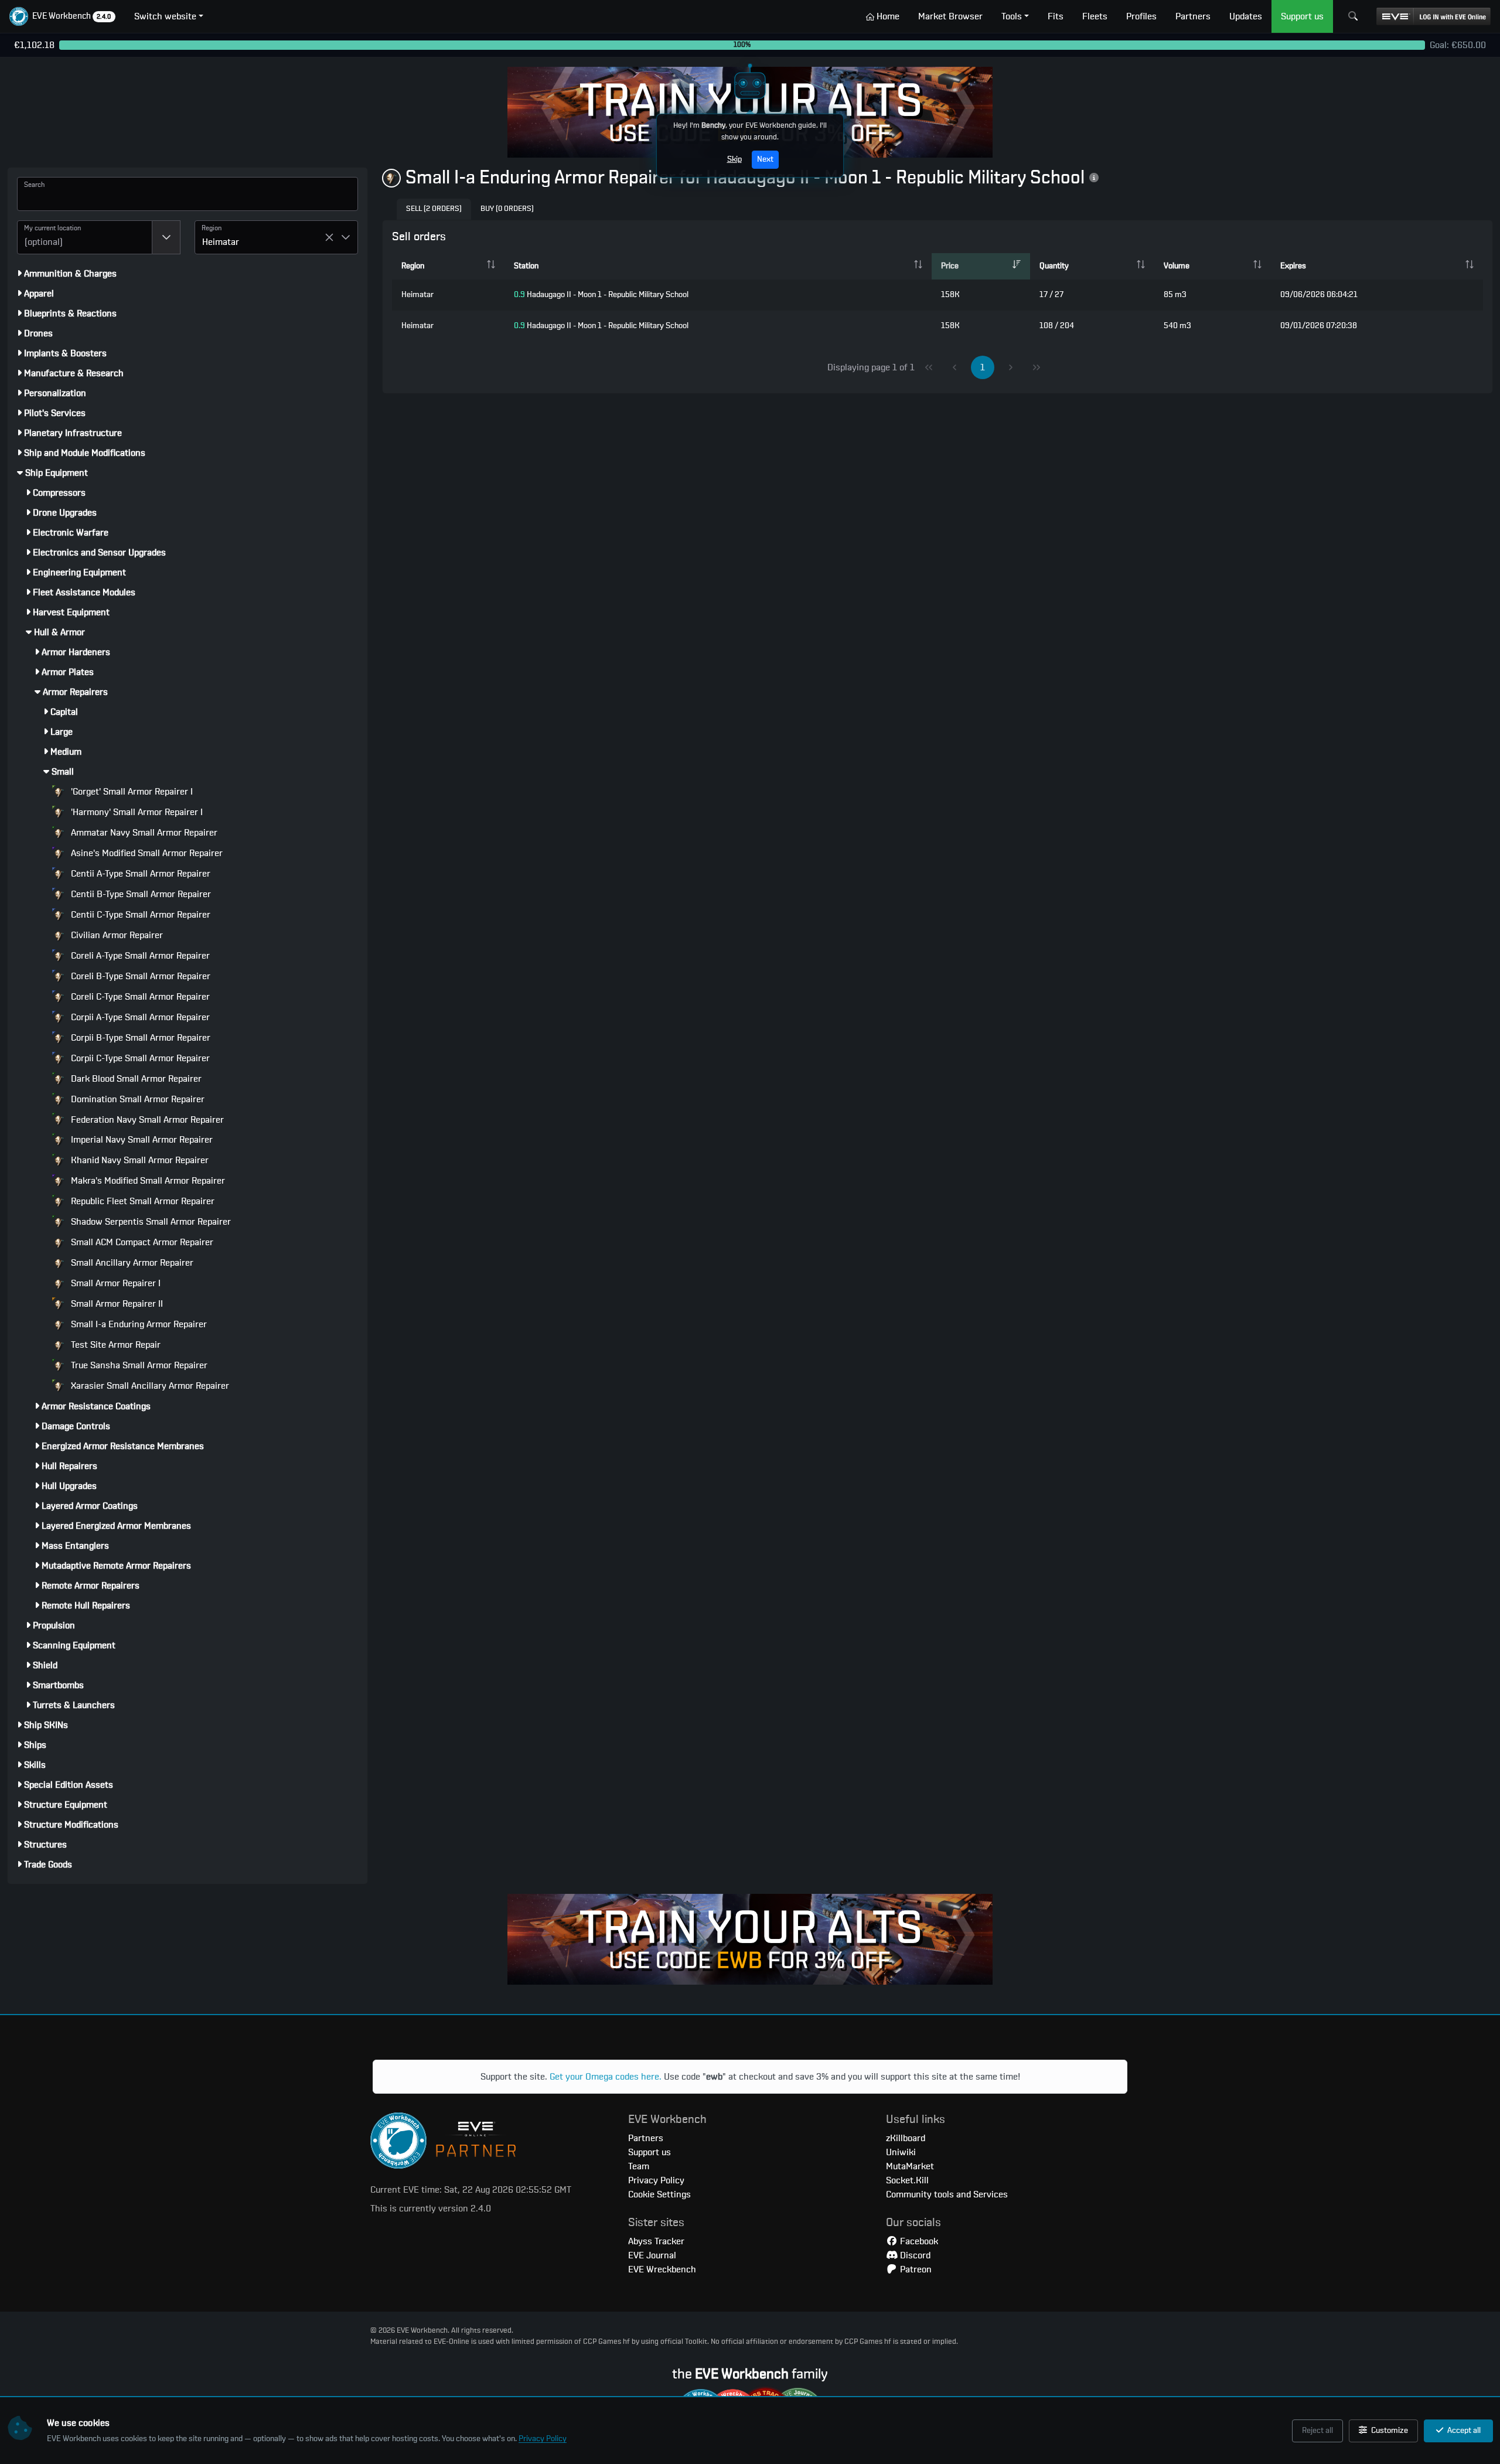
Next (765, 159)
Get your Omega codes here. (606, 2077)
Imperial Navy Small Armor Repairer (141, 1140)
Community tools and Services (947, 2194)
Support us (650, 2152)
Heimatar (417, 295)
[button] (62, 16)
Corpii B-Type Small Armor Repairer (139, 1038)
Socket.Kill (907, 2180)
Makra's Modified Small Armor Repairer (147, 1181)
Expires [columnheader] (1293, 266)
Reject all (1317, 2431)
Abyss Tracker (656, 2241)
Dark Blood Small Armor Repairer (135, 1079)
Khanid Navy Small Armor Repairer (139, 1160)
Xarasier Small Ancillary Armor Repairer (149, 1386)
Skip (734, 159)
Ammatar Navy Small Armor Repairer (143, 833)
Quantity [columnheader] (1054, 266)
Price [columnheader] (950, 266)
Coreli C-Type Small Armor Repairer (139, 997)
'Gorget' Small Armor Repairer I (131, 792)
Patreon (915, 2269)
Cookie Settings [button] (659, 2194)
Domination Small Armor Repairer (137, 1099)
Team (639, 2166)
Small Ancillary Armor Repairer (131, 1263)
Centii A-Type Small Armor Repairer (139, 874)
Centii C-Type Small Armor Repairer (139, 915)
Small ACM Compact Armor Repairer (141, 1242)
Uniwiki (901, 2152)
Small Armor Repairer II (116, 1304)
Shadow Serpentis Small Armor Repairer (150, 1222)
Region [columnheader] (413, 266)
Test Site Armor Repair (115, 1345)
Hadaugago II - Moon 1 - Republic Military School (601, 295)
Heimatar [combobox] (221, 242)
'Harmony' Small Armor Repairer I (136, 812)
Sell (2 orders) (434, 209)
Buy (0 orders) (507, 209)
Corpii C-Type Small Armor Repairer (139, 1058)
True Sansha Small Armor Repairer (138, 1365)
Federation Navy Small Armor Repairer (146, 1120)
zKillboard (906, 2138)
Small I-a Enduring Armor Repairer (138, 1324)
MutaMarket (910, 2166)
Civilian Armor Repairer (116, 935)
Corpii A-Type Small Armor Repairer (139, 1017)
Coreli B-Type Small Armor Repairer (139, 976)
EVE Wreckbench (662, 2269)
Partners (646, 2138)
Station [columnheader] (526, 266)
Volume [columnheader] (1177, 266)
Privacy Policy (543, 2439)
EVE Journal (652, 2255)
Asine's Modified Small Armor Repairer (146, 853)
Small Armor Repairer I (115, 1283)
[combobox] (85, 237)
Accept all (1463, 2431)
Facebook (918, 2241)
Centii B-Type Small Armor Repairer (140, 894)
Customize (1389, 2431)
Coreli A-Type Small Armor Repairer (139, 956)
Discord (914, 2255)
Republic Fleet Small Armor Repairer (142, 1201)
